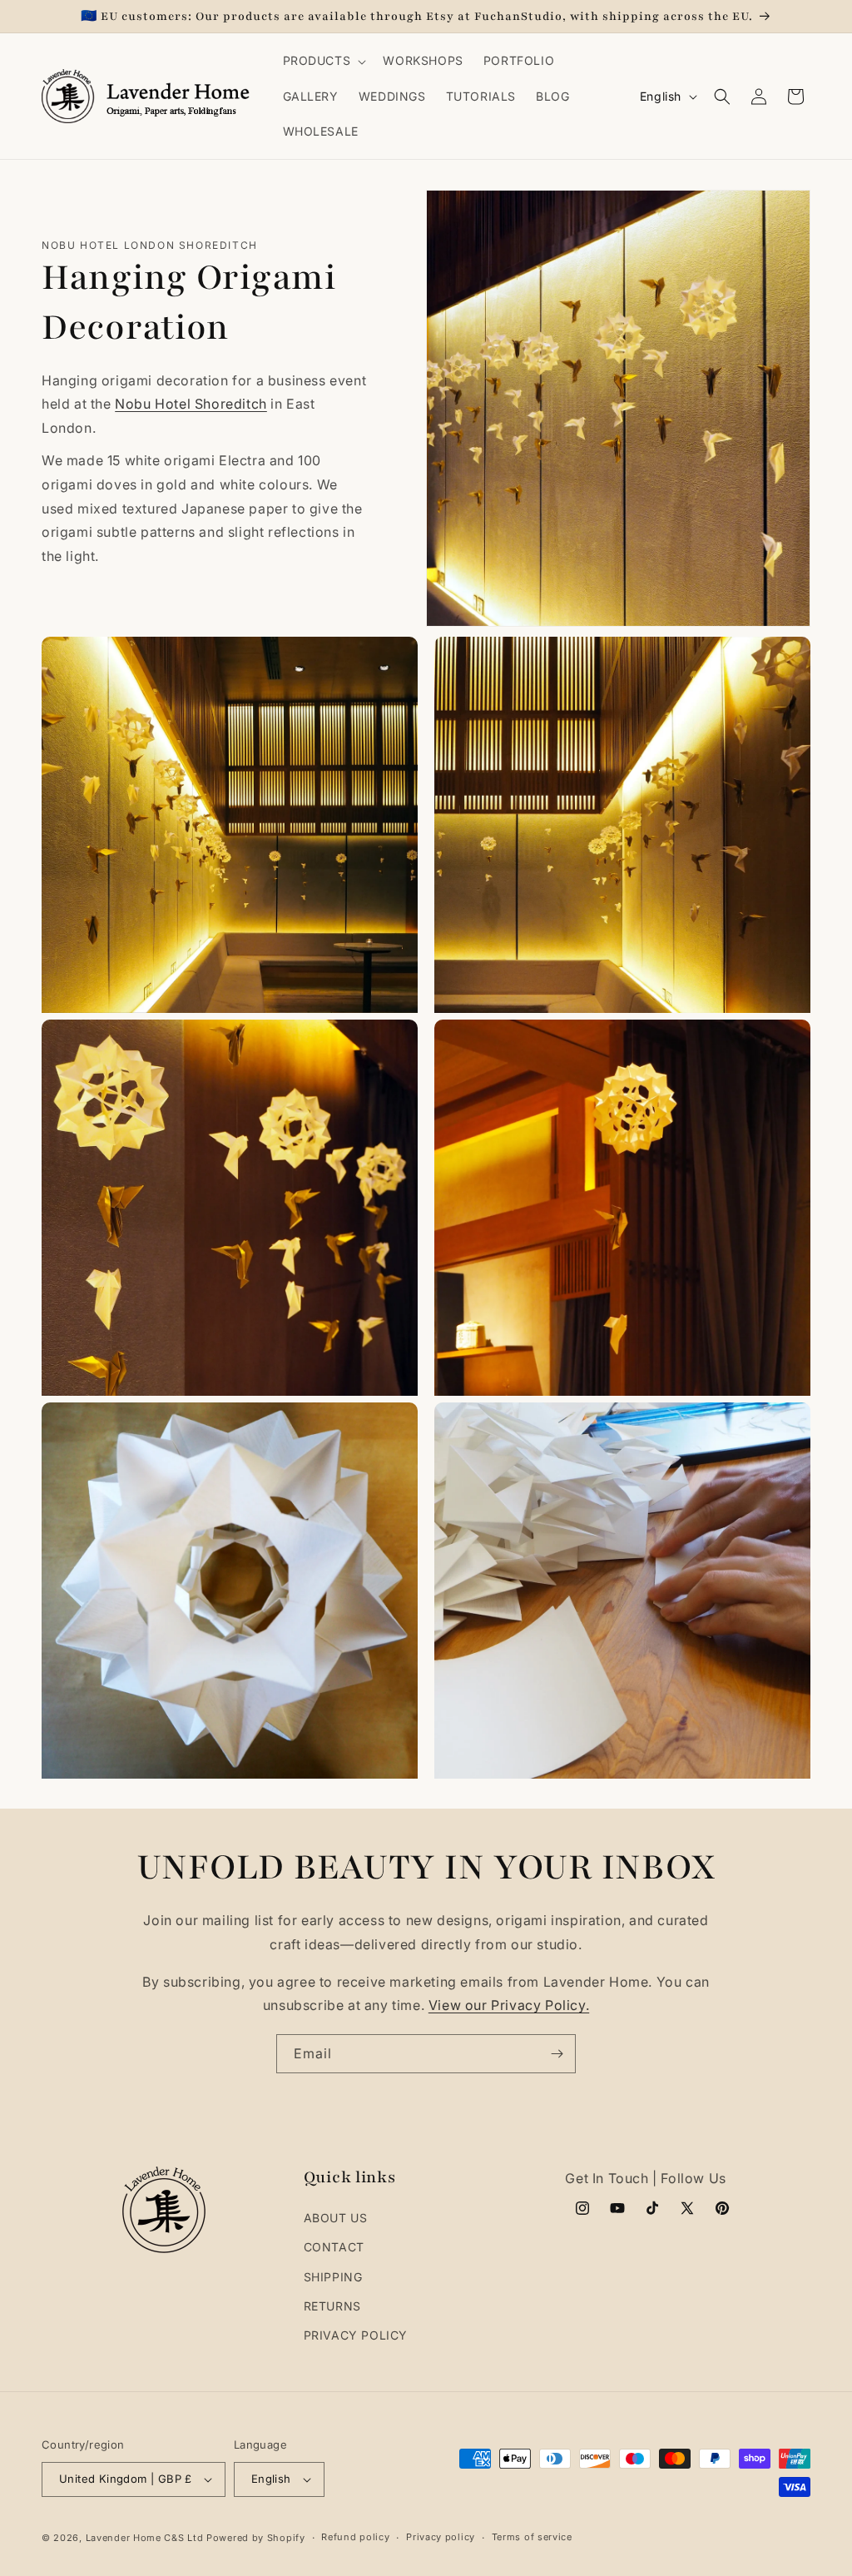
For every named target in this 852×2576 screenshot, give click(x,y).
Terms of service (532, 2537)
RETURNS (332, 2306)
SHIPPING (333, 2277)
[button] (323, 61)
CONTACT (334, 2247)
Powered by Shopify (256, 2538)
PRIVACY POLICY (356, 2335)
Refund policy (355, 2537)
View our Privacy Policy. (509, 2005)
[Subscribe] (557, 2054)
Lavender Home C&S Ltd (145, 2538)
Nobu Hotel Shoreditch (191, 404)
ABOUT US (336, 2218)
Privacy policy (441, 2537)
